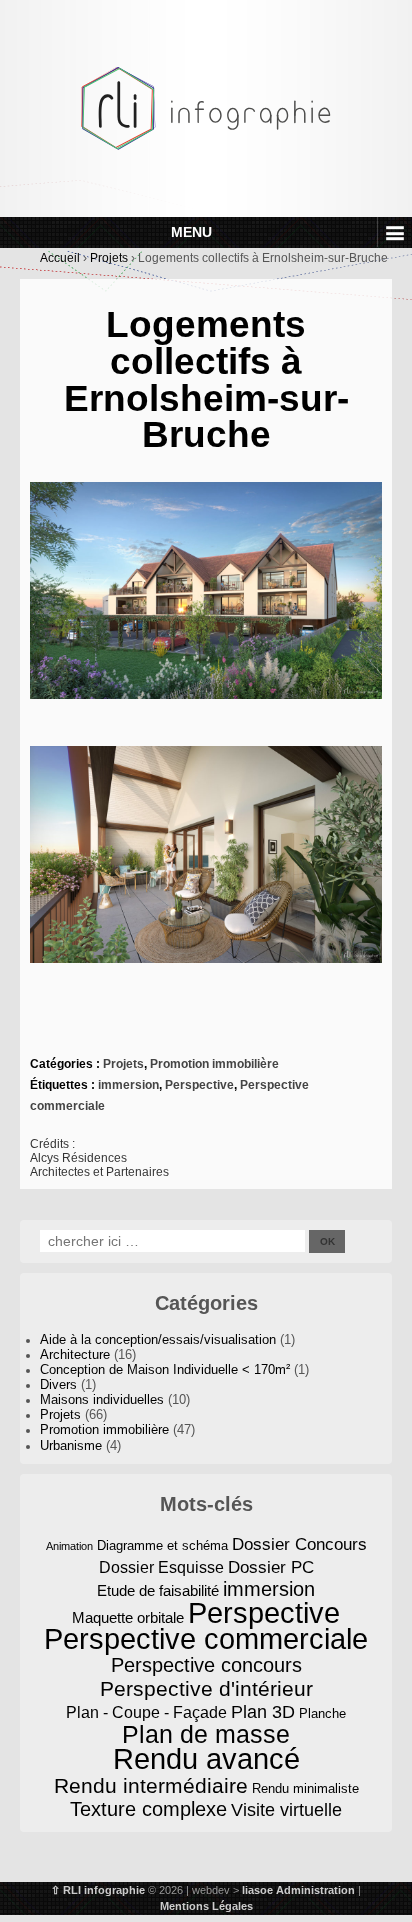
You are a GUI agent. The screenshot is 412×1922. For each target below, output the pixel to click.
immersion (128, 1085)
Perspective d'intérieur (206, 1688)
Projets (109, 258)
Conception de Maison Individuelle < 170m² (165, 1370)
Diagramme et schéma (162, 1545)
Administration (315, 1890)
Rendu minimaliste (305, 1788)
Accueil (60, 258)
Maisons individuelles (102, 1400)
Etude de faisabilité (158, 1591)
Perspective (199, 1085)
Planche (322, 1713)
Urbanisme (71, 1446)
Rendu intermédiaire (151, 1785)
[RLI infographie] (206, 107)
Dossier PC (271, 1567)
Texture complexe (148, 1809)
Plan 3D (263, 1712)
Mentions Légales (206, 1906)
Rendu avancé (206, 1759)
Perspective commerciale (206, 1639)
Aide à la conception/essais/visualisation (158, 1340)
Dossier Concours (299, 1544)
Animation (69, 1546)
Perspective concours (206, 1665)
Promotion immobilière (214, 1064)
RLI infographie (104, 1890)
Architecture (75, 1355)
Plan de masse (206, 1734)
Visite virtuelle (286, 1810)
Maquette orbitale (128, 1618)
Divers (58, 1385)
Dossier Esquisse (161, 1567)
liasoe (257, 1890)
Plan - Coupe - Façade (146, 1712)
